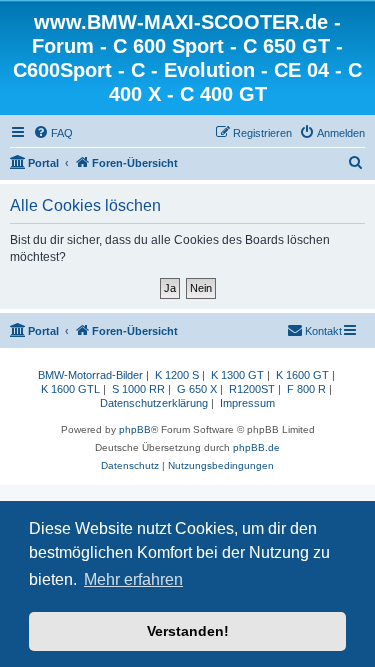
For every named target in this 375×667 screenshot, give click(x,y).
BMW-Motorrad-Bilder (90, 375)
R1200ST (252, 389)
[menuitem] (53, 133)
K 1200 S (177, 375)
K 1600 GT (302, 375)
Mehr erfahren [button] (133, 579)
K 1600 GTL (70, 389)
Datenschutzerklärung (154, 403)
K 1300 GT (237, 375)
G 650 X (197, 389)
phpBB (135, 429)
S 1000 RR (138, 389)
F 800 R (306, 389)
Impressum (247, 403)
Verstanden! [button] (188, 631)
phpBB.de (256, 447)
